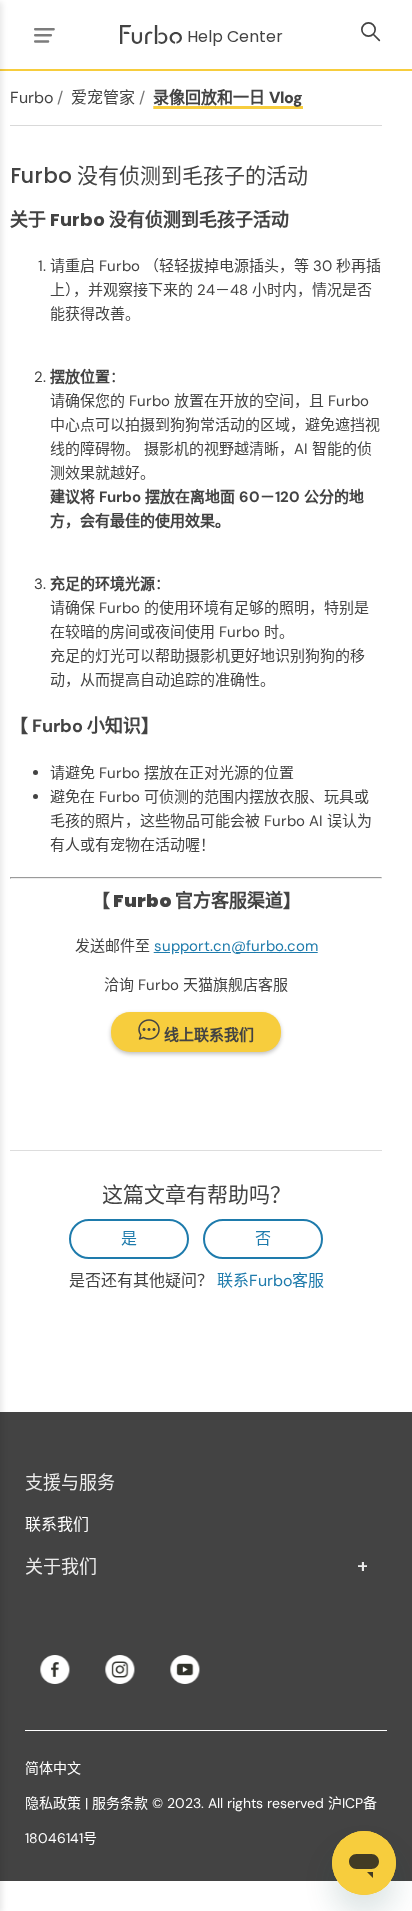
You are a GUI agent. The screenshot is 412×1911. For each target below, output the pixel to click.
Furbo (31, 97)
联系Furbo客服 (270, 1280)
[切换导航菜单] (41, 34)
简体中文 (53, 1768)
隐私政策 (53, 1803)
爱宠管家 (103, 97)
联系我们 (57, 1524)
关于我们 (197, 1566)
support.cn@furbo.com (236, 946)
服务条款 (120, 1803)
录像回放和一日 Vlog (228, 97)
